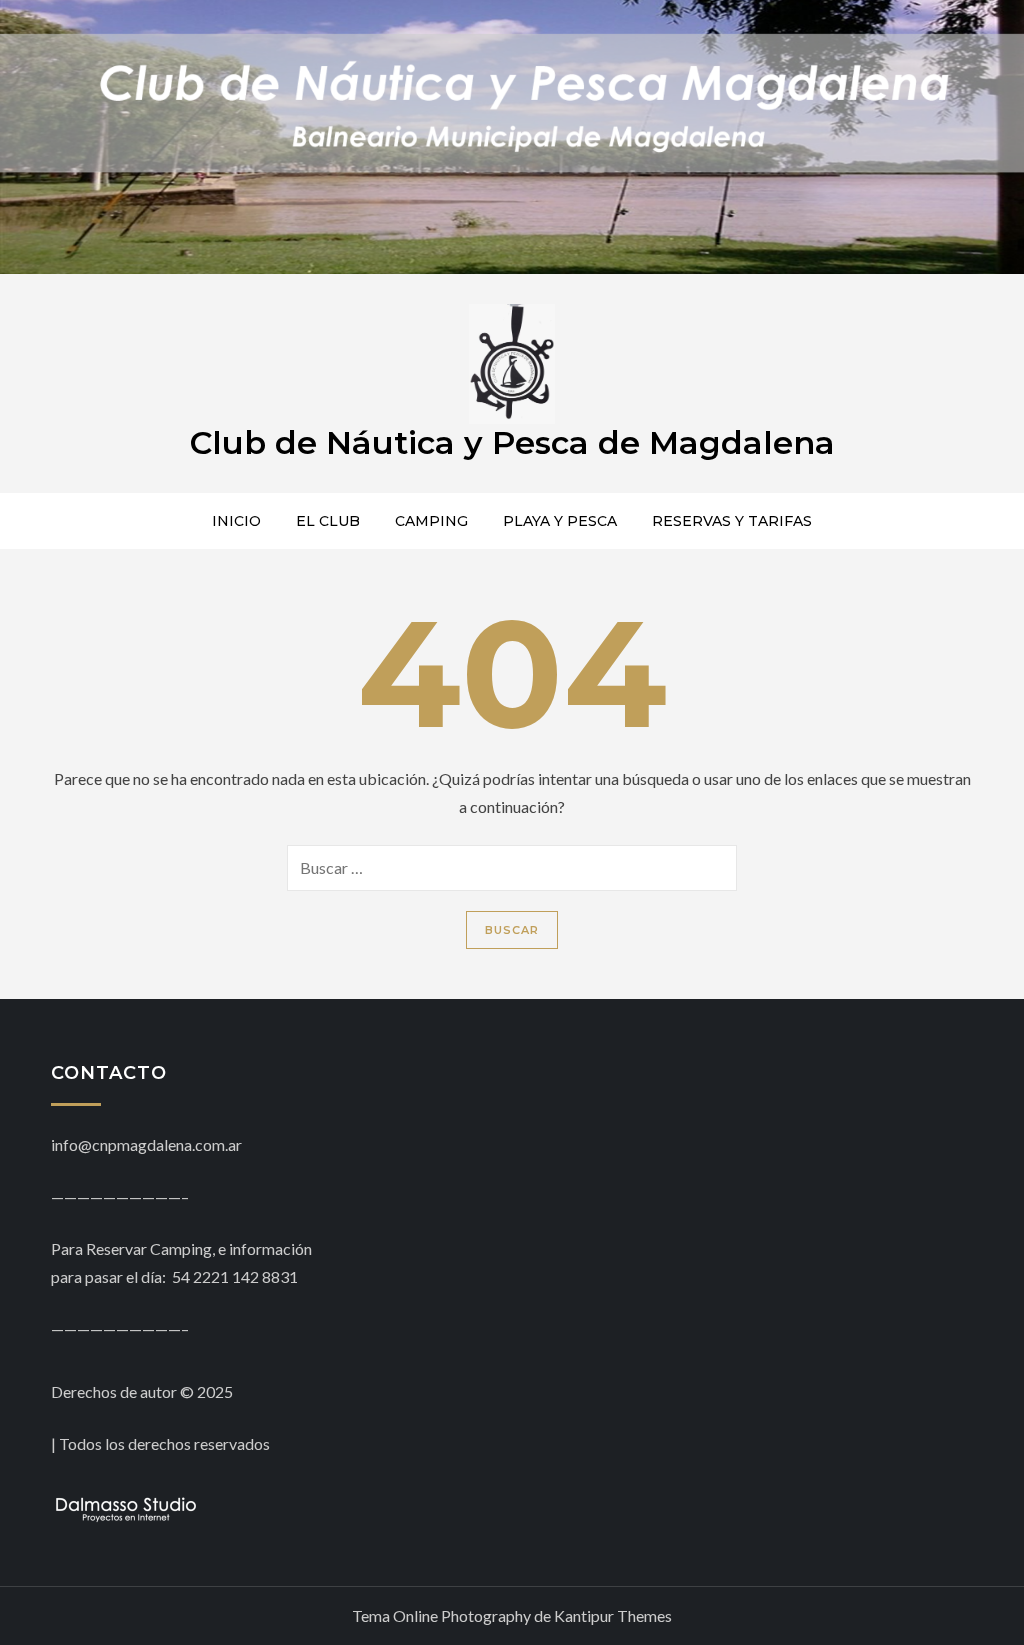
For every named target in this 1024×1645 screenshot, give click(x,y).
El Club (328, 521)
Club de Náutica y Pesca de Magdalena (512, 442)
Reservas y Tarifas (732, 521)
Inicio (236, 521)
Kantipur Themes (613, 1615)
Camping (431, 521)
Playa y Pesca (560, 521)
